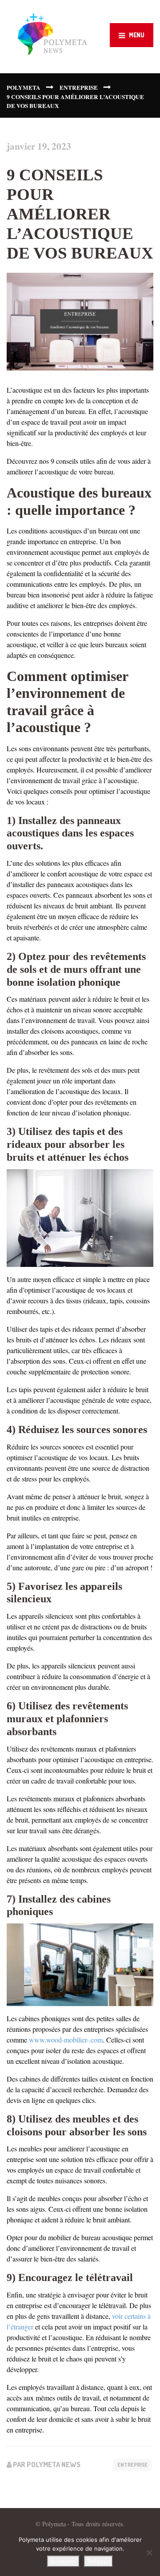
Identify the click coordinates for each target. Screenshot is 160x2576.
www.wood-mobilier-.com (66, 2040)
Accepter (63, 2561)
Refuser (98, 2561)
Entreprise (132, 2465)
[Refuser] (149, 2552)
